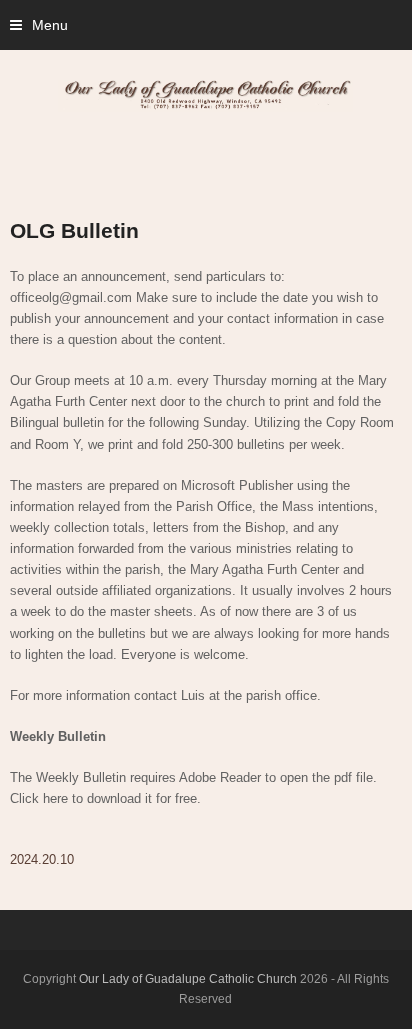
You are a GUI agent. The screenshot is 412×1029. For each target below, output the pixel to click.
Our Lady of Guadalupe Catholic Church (188, 979)
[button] (39, 25)
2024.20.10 (42, 859)
